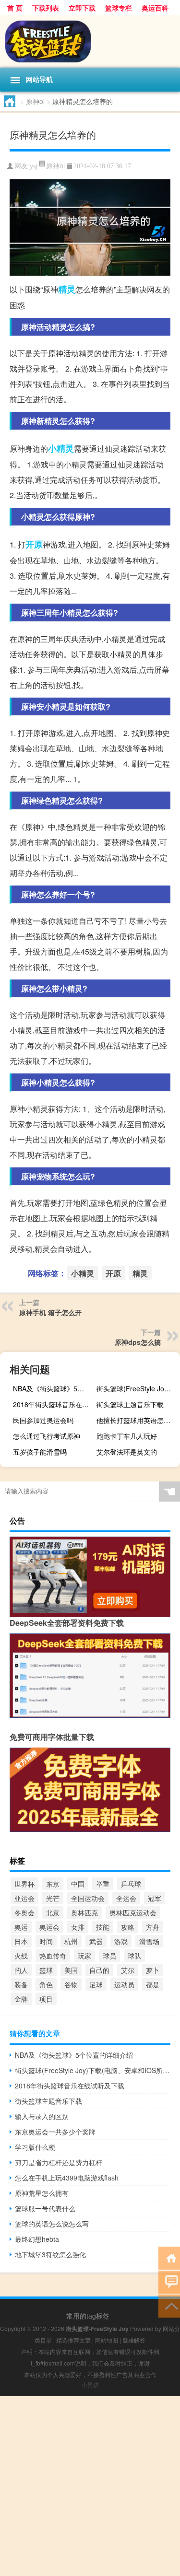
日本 (21, 1941)
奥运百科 (155, 8)
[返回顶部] (169, 2305)
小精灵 (61, 448)
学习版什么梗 (35, 2147)
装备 (21, 1984)
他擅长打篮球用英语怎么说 (137, 1420)
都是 (153, 1984)
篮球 (46, 1970)
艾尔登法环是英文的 (127, 1452)
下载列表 (46, 8)
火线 (21, 1956)
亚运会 (24, 1898)
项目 (46, 1999)
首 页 (15, 8)
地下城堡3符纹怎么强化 (50, 2254)
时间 (46, 1941)
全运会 (126, 1898)
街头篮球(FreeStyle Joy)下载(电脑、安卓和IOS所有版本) (137, 1388)
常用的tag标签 (88, 2316)
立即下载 (82, 8)
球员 (109, 1956)
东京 (53, 1884)
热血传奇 (53, 1956)
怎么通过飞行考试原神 (47, 1436)
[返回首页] (169, 2257)
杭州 (71, 1941)
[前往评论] (169, 2281)
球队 (134, 1956)
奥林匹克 (84, 1912)
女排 (78, 1927)
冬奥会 (24, 1912)
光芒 (53, 1898)
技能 (103, 1927)
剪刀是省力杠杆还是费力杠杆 (59, 2162)
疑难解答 (134, 2340)
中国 (78, 1884)
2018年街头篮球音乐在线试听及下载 (54, 1404)
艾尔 (128, 1970)
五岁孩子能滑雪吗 (40, 1452)
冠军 (155, 1898)
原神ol (35, 101)
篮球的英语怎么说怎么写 (52, 2224)
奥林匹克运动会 (133, 1912)
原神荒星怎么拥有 (42, 2193)
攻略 (128, 1927)
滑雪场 (149, 1941)
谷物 (71, 1984)
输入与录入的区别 (42, 2116)
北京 (53, 1912)
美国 (71, 1970)
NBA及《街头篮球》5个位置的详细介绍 (54, 1388)
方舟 (153, 1927)
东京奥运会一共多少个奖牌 (55, 2132)
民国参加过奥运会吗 (43, 1420)
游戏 (121, 1941)
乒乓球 (131, 1884)
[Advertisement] (90, 2486)
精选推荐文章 (73, 2340)
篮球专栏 (119, 8)
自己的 (99, 1970)
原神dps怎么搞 (138, 1342)
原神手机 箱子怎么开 (50, 1312)
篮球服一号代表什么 (45, 2208)
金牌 (21, 1999)
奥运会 (49, 1927)
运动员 (124, 1984)
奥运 (21, 1927)
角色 (46, 1984)
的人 (21, 1970)
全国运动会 (88, 1898)
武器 (96, 1941)
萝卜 (153, 1970)
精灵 (67, 289)
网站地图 (107, 2340)
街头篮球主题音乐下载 (130, 1404)
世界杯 (24, 1884)
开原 (34, 544)
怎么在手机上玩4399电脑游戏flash (67, 2178)
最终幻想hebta (37, 2239)
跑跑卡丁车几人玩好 (127, 1436)
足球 (96, 1984)
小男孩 (90, 2384)
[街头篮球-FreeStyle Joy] (90, 41)
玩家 (84, 1956)
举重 (103, 1884)
